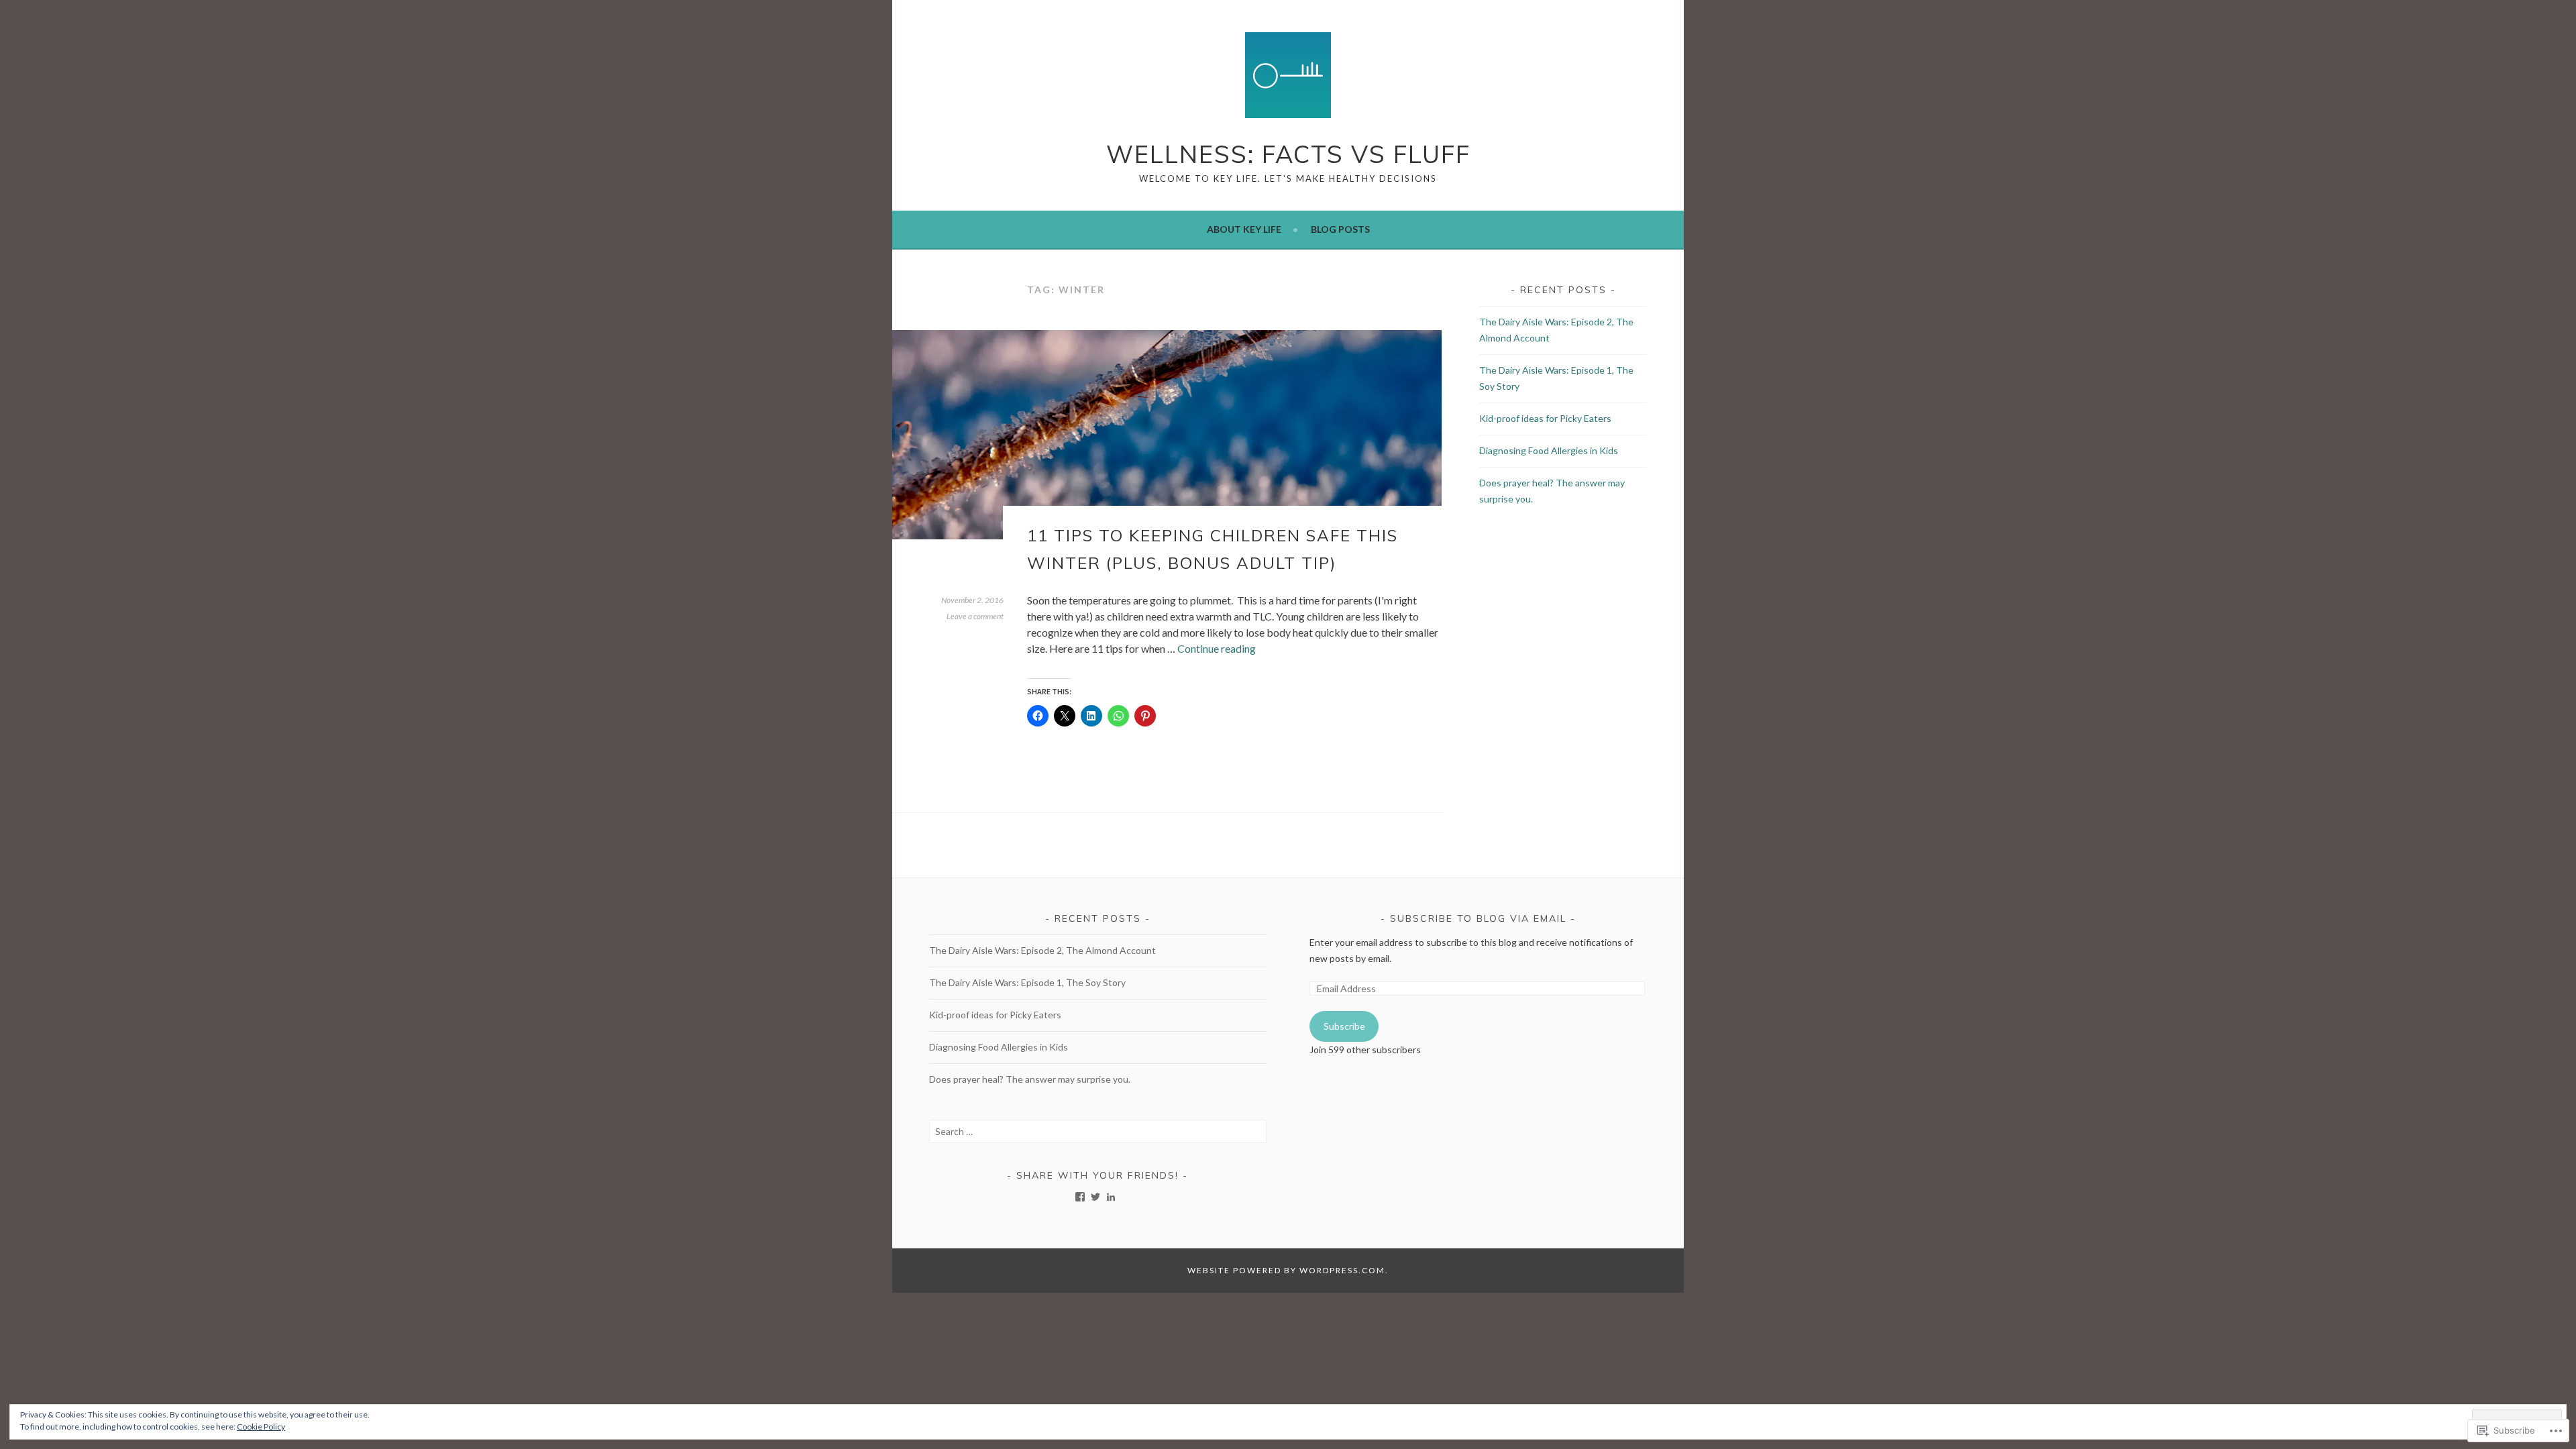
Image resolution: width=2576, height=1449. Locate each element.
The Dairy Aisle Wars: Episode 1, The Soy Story (1027, 982)
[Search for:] (1098, 1131)
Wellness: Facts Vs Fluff (1288, 154)
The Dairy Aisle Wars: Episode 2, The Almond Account (1042, 950)
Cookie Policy (261, 1427)
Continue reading (1217, 648)
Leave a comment (975, 616)
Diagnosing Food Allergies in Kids (1549, 450)
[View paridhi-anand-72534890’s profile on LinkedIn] (1111, 1197)
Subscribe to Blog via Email (1478, 918)
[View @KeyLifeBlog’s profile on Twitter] (1095, 1197)
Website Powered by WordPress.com (1286, 1270)
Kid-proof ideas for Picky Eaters (1545, 418)
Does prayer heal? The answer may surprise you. (1030, 1079)
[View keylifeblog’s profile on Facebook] (1080, 1197)
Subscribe (1344, 1026)
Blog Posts (1340, 229)
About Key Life (1244, 229)
